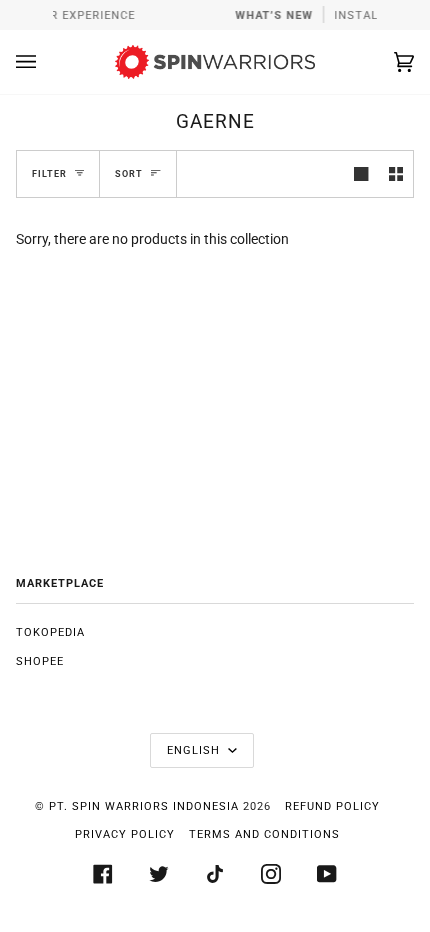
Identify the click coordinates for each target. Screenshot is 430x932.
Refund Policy (332, 806)
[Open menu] (46, 62)
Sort (129, 173)
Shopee (40, 661)
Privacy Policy (125, 834)
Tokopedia (50, 632)
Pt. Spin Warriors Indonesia (144, 806)
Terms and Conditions (264, 834)
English (195, 750)
